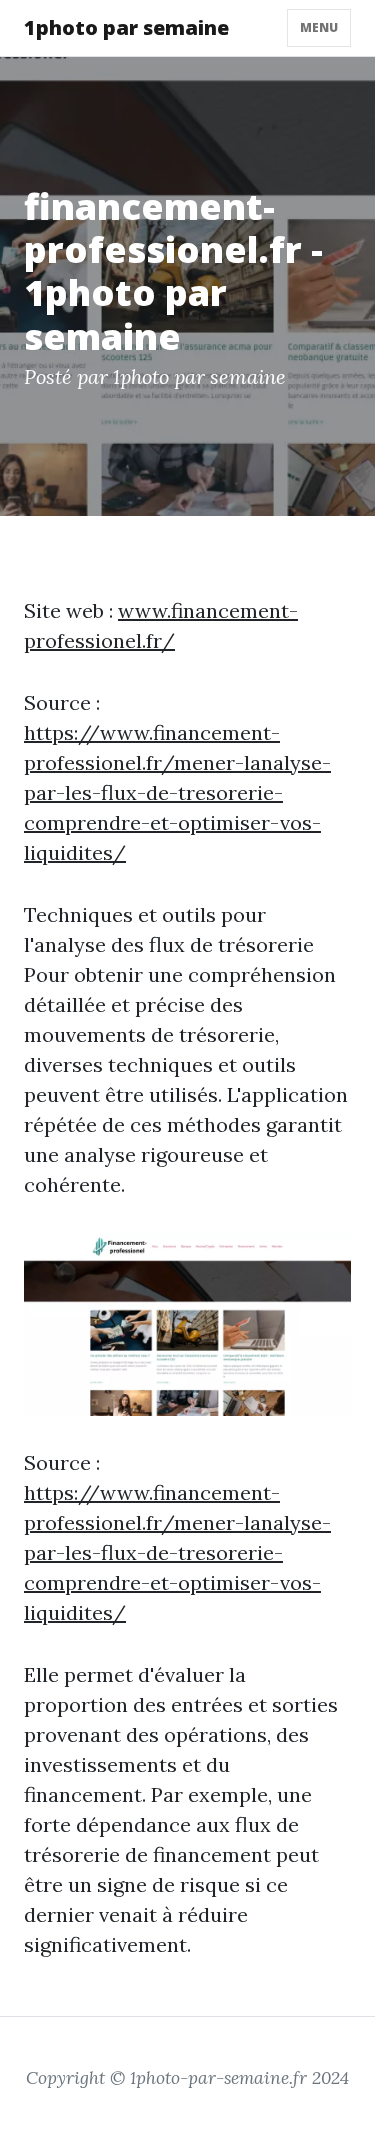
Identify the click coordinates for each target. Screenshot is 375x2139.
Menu (319, 27)
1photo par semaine (126, 27)
